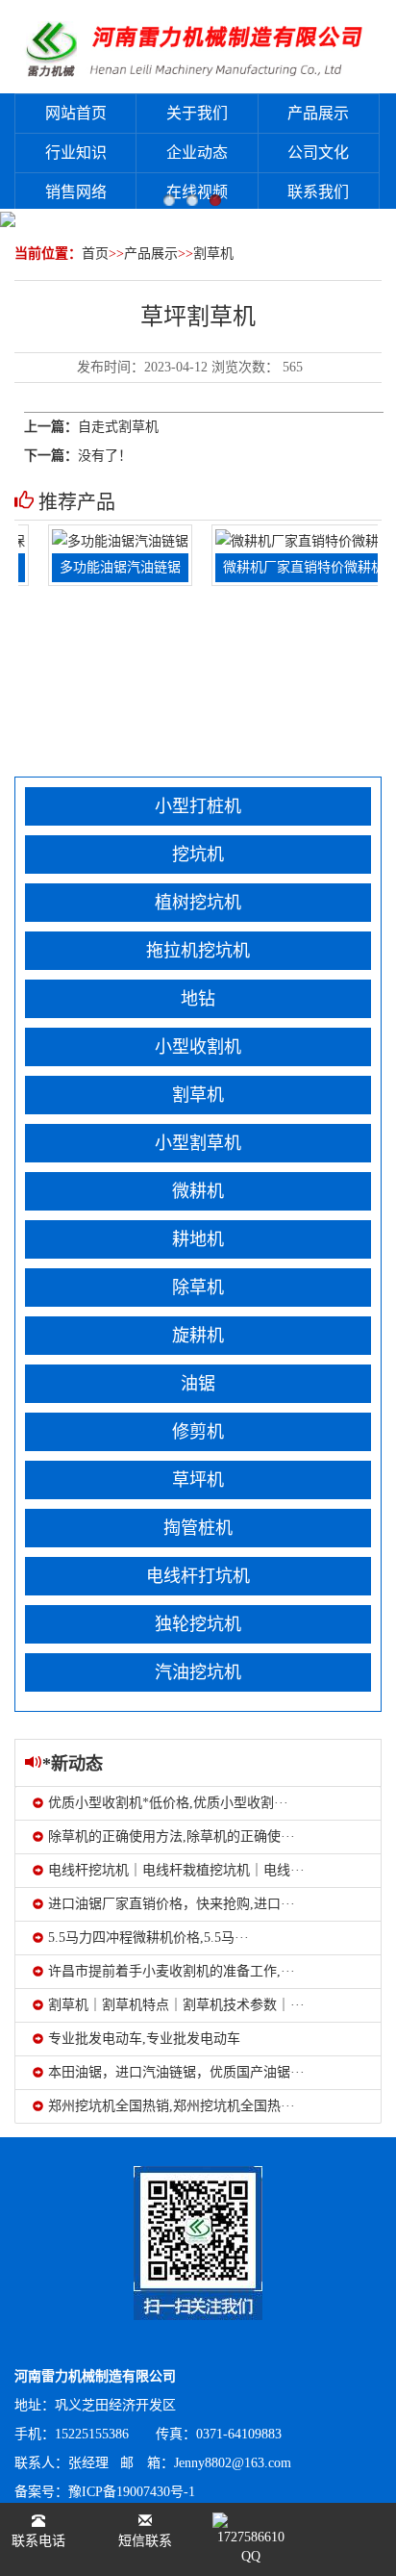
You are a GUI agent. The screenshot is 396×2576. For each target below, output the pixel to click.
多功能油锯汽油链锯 (108, 567)
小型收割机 (198, 1047)
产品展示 (318, 113)
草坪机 (198, 1480)
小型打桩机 (198, 806)
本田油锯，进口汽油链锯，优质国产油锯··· (176, 2072)
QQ (251, 2556)
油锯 (198, 1384)
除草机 (198, 1288)
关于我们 (197, 113)
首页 (95, 254)
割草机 (213, 254)
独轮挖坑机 (198, 1624)
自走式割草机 (118, 427)
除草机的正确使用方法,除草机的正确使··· (172, 1836)
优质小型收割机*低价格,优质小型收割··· (168, 1803)
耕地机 (198, 1239)
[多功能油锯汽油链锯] (108, 540)
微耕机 (198, 1191)
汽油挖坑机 (198, 1672)
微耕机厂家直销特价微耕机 (291, 567)
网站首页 (76, 113)
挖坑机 (198, 854)
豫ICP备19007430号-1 (132, 2492)
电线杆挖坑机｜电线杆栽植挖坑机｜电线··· (176, 1870)
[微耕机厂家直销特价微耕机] (291, 540)
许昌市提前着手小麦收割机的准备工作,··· (172, 1971)
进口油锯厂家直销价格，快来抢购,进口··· (172, 1904)
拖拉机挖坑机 (198, 951)
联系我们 (318, 192)
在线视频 (197, 192)
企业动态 (197, 153)
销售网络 (76, 192)
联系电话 (38, 2541)
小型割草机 (198, 1143)
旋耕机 (198, 1336)
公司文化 (318, 153)
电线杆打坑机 (198, 1576)
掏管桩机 (198, 1528)
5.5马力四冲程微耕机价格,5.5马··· (148, 1938)
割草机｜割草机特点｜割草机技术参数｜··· (176, 2005)
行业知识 (76, 153)
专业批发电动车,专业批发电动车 (144, 2039)
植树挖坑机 (198, 903)
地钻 (198, 999)
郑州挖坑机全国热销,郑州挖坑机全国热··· (172, 2106)
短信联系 (145, 2541)
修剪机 (198, 1432)
